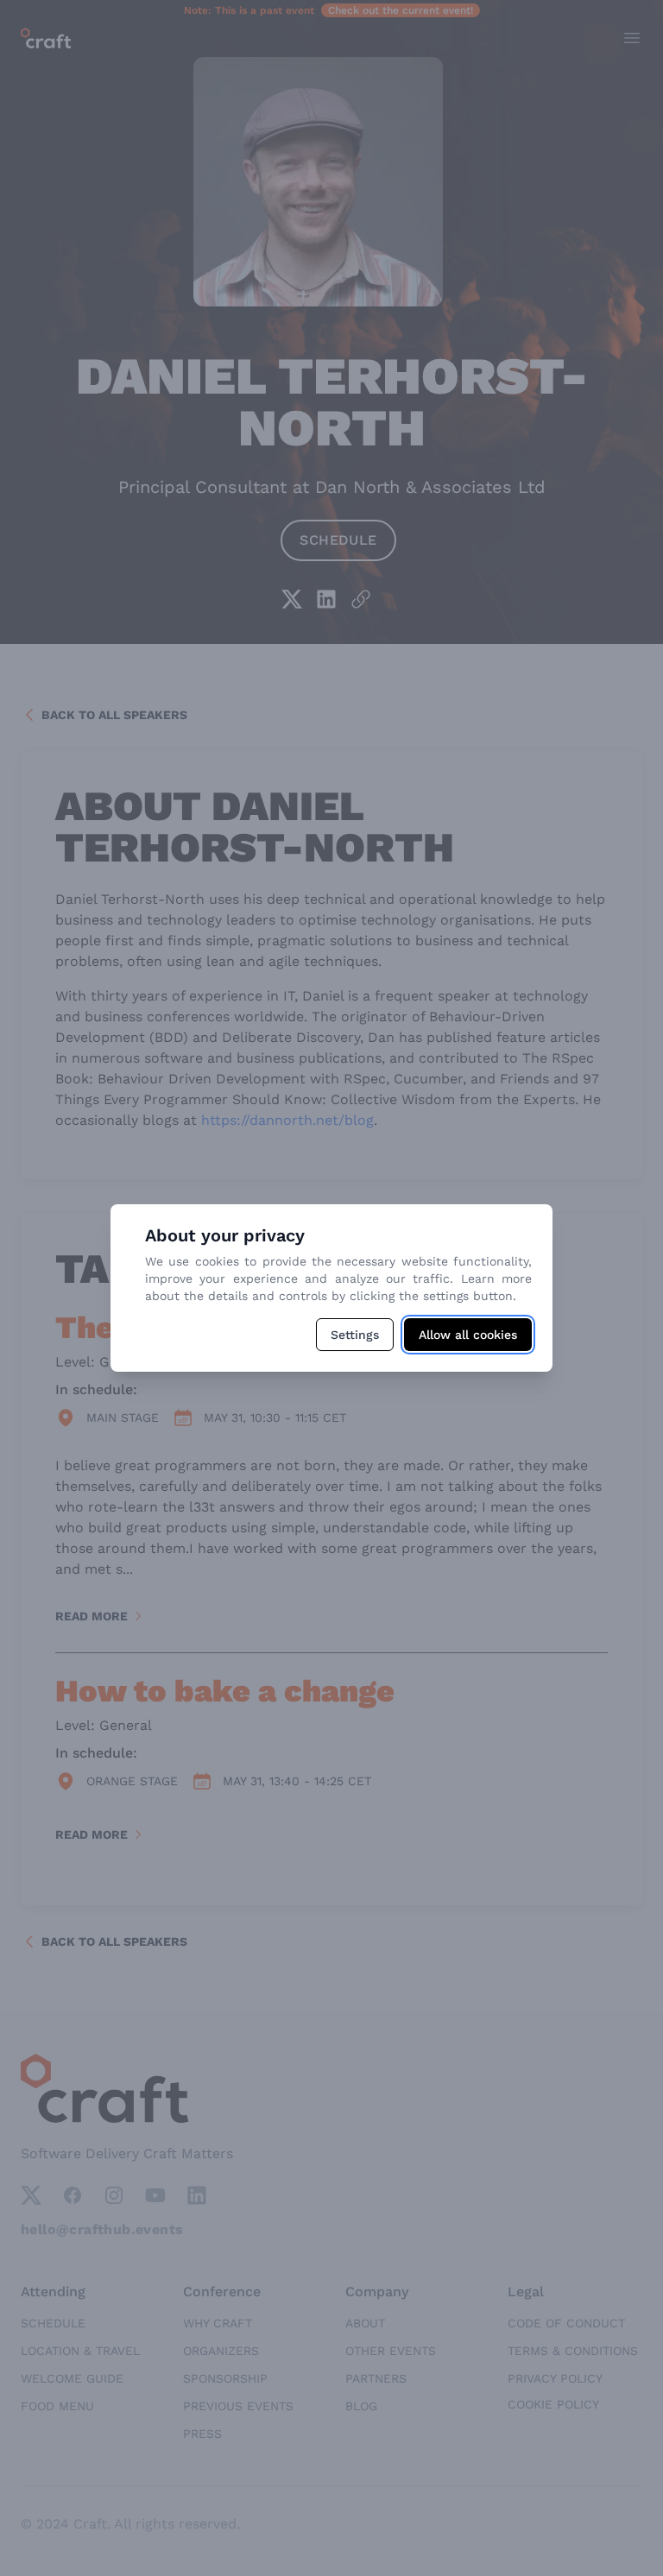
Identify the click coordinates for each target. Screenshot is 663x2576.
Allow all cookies (468, 1335)
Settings (355, 1335)
